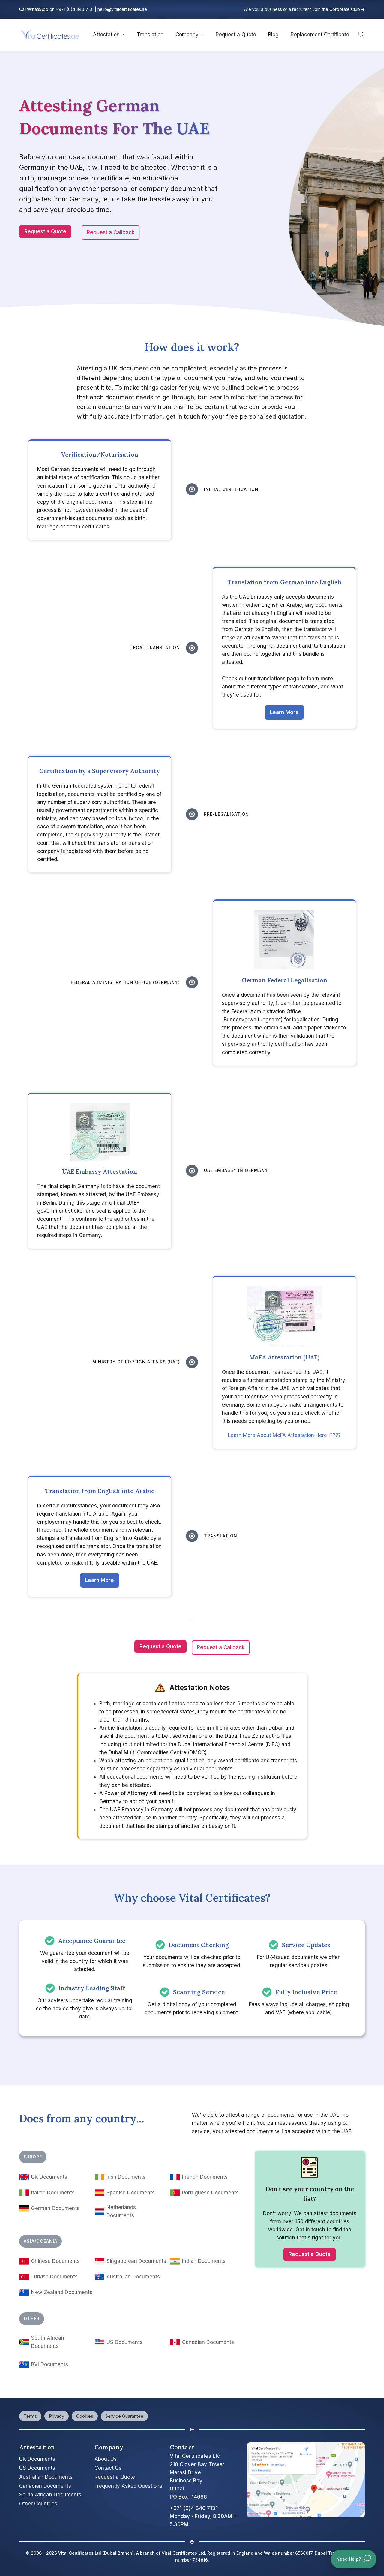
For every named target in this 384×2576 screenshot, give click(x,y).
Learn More (284, 712)
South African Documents (50, 2495)
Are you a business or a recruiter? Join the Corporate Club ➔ (304, 9)
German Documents (55, 2208)
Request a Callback (111, 232)
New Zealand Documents (62, 2292)
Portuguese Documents (210, 2193)
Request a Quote (45, 231)
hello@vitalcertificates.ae (122, 9)
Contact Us (108, 2468)
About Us (106, 2459)
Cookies (85, 2416)
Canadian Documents (208, 2342)
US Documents (124, 2342)
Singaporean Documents (136, 2261)
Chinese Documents (55, 2261)
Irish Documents (126, 2177)
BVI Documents (50, 2364)
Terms (30, 2416)
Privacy (57, 2416)
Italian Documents (53, 2193)
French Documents (205, 2177)
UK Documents (49, 2177)
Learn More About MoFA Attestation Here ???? (284, 1435)
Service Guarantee (124, 2416)
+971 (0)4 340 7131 (75, 9)
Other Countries (38, 2504)
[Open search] (360, 35)
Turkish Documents (54, 2277)
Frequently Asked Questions (128, 2486)
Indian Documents (204, 2261)
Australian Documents (133, 2277)
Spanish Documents (131, 2193)
